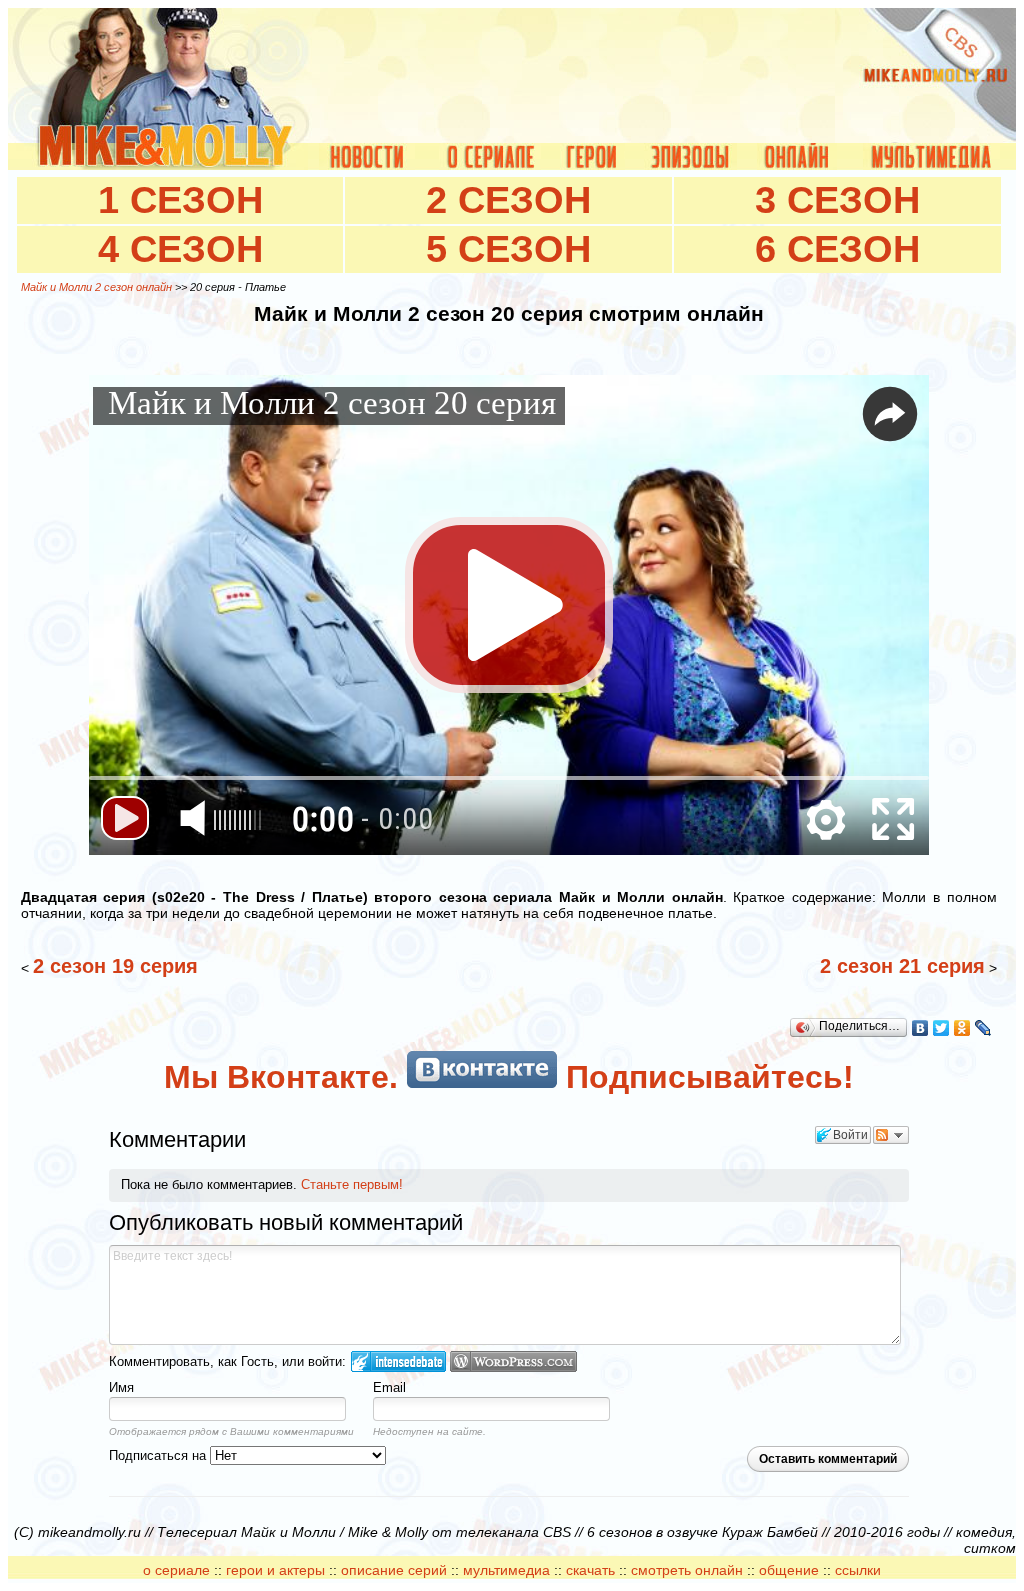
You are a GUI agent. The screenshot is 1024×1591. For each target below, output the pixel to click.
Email (389, 1387)
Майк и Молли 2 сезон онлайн (96, 287)
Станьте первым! (352, 1184)
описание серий (394, 1570)
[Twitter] (941, 1028)
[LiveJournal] (983, 1028)
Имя (121, 1387)
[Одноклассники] (962, 1028)
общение (789, 1570)
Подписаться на (159, 1455)
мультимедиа (506, 1570)
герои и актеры (275, 1570)
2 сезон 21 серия (902, 966)
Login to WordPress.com (513, 1361)
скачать (592, 1570)
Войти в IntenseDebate (398, 1361)
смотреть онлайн (687, 1570)
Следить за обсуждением (891, 1135)
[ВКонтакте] (920, 1028)
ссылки (858, 1570)
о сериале (176, 1570)
